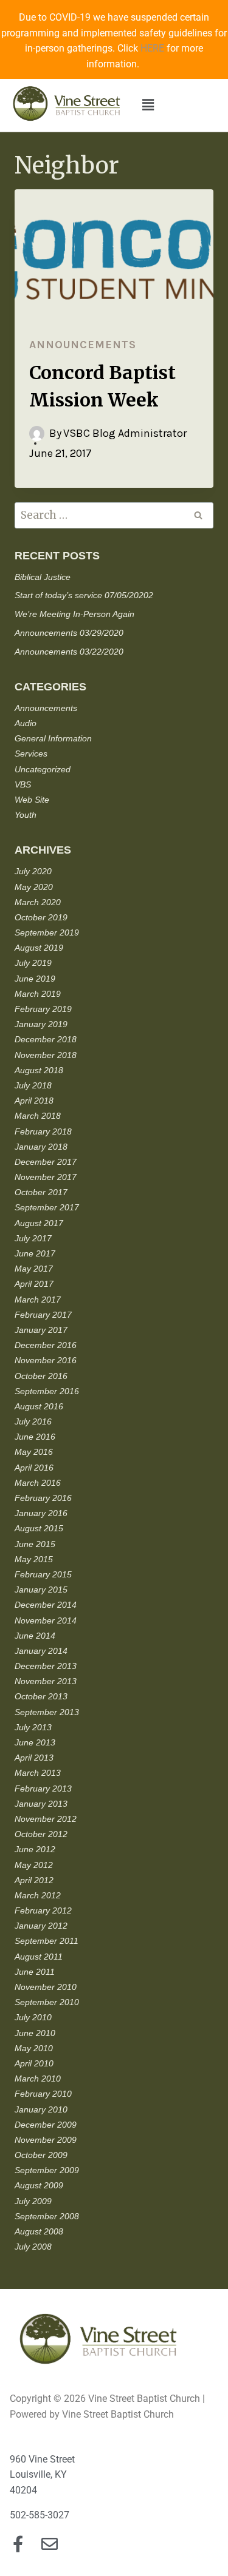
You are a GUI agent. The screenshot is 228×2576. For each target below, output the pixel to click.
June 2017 (35, 1253)
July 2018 (33, 1085)
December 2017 (46, 1162)
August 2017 (39, 1223)
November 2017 (46, 1177)
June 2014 (35, 1636)
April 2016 (34, 1468)
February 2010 (43, 2094)
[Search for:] (114, 516)
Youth (26, 815)
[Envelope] (50, 2544)
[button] (148, 105)
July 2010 (33, 2017)
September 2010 (47, 2002)
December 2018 (46, 1039)
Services (31, 754)
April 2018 (34, 1101)
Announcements (83, 345)
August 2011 (39, 1957)
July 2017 (33, 1238)
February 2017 (43, 1315)
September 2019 (47, 932)
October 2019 (41, 917)
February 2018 (43, 1131)
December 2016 (46, 1345)
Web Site (32, 800)
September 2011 (47, 1941)
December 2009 (46, 2125)
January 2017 (41, 1330)
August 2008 (39, 2231)
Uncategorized (43, 769)
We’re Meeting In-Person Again (74, 614)
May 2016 (34, 1452)
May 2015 (34, 1559)
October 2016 (41, 1376)
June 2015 (35, 1544)
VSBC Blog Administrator (125, 433)
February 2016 (43, 1498)
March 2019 (38, 994)
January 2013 (41, 1804)
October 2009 (41, 2155)
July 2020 (33, 871)
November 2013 (46, 1681)
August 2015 (39, 1528)
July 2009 (33, 2201)
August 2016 (39, 1406)
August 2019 (39, 948)
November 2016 (46, 1360)
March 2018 (38, 1116)
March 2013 (38, 1773)
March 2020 (38, 902)
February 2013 (43, 1789)
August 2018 (39, 1070)
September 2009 (47, 2170)
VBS (23, 784)
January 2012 (41, 1926)
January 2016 (41, 1513)
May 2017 (34, 1269)
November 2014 (46, 1620)
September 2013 (47, 1712)
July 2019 (33, 963)
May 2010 (34, 2048)
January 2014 (41, 1651)
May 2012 (34, 1865)
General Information (53, 738)
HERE (152, 48)
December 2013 (46, 1666)
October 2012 (41, 1834)
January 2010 (41, 2109)
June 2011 (35, 1972)
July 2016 (33, 1421)
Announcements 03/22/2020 (69, 652)
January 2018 (41, 1147)
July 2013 (33, 1727)
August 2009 (39, 2185)
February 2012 (43, 1910)
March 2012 (38, 1895)
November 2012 (46, 1819)
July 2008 (33, 2247)
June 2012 (35, 1849)
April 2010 (34, 2063)
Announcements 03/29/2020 (69, 633)
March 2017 (38, 1300)
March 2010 (38, 2079)
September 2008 (47, 2216)
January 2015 (41, 1590)
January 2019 (41, 1024)
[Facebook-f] (18, 2544)
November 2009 (46, 2140)
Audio (26, 723)
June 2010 (35, 2033)
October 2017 (41, 1192)
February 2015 (43, 1574)
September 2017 (47, 1207)
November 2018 (46, 1055)
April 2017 (34, 1284)
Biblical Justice (43, 577)
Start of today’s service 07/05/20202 (84, 595)
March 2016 (38, 1483)
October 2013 (41, 1696)
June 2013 (35, 1742)
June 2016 (35, 1437)
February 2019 (43, 1009)
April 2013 (34, 1758)
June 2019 (35, 979)
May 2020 (34, 887)
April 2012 (34, 1880)
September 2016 (47, 1391)
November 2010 (46, 1987)
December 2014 (46, 1605)
